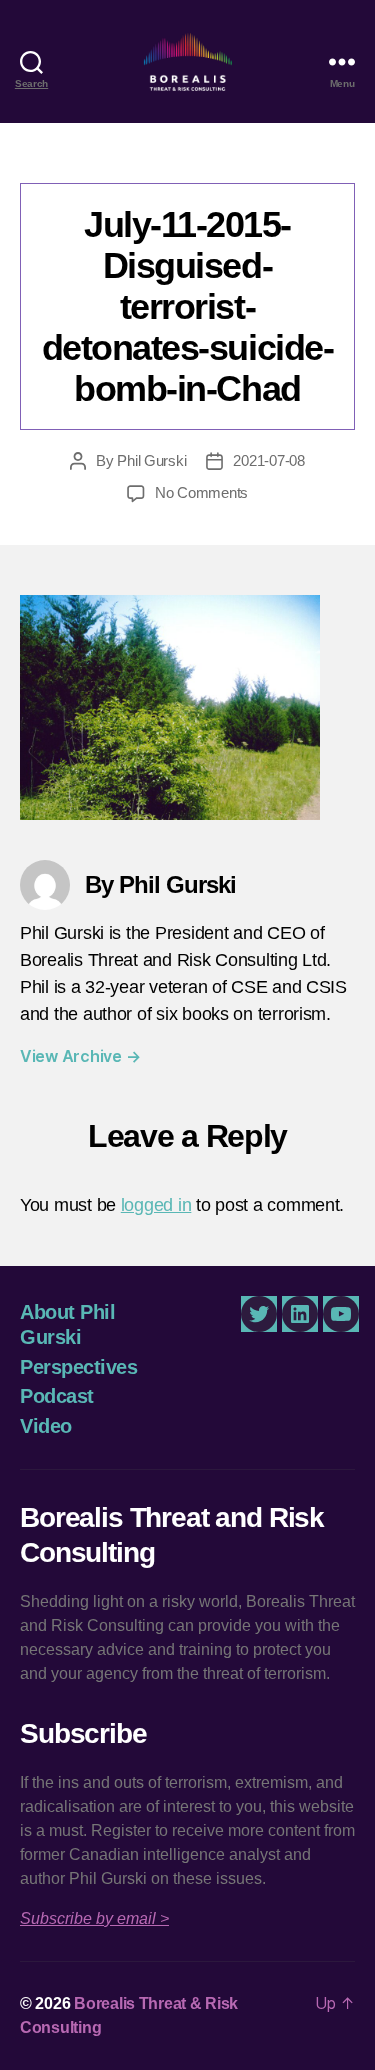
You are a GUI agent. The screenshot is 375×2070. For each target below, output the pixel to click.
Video (46, 1426)
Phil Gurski (151, 460)
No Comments (201, 492)
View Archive (80, 1056)
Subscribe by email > (94, 1918)
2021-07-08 (268, 460)
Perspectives (78, 1367)
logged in (156, 1205)
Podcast (57, 1396)
